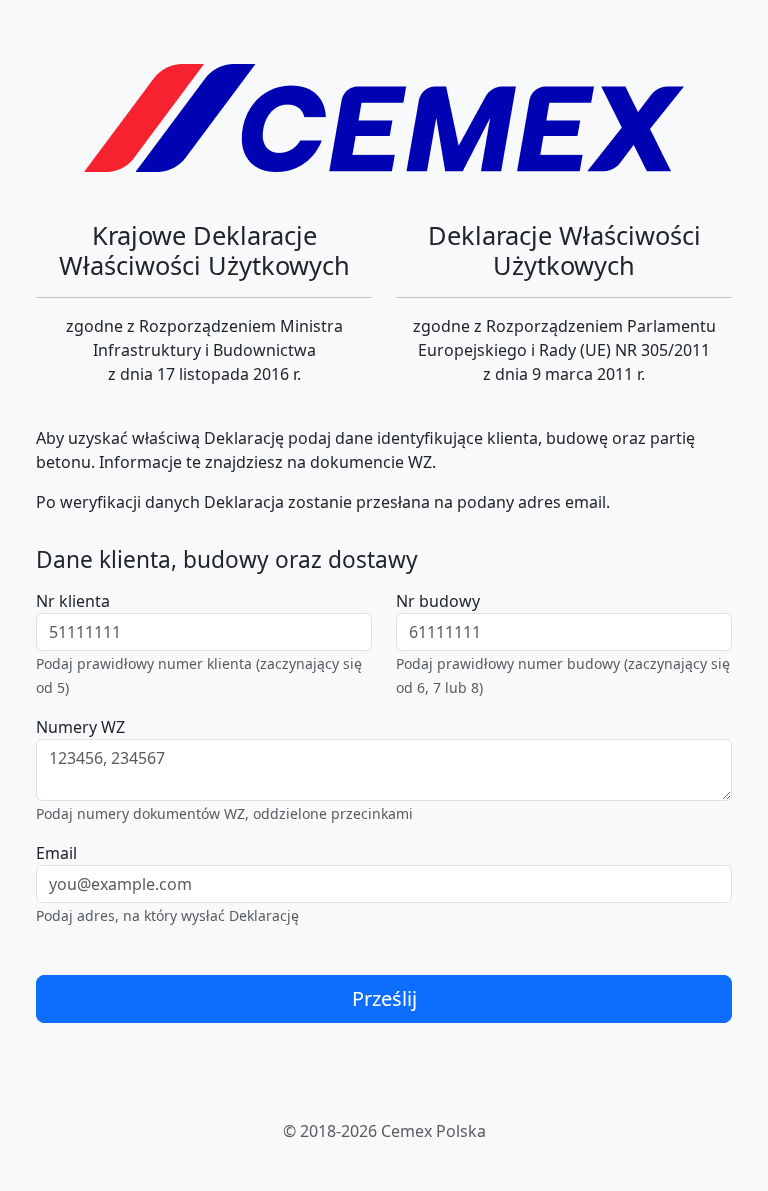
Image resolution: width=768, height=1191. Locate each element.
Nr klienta (73, 601)
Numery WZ (80, 727)
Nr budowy (438, 601)
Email (56, 853)
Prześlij (384, 998)
